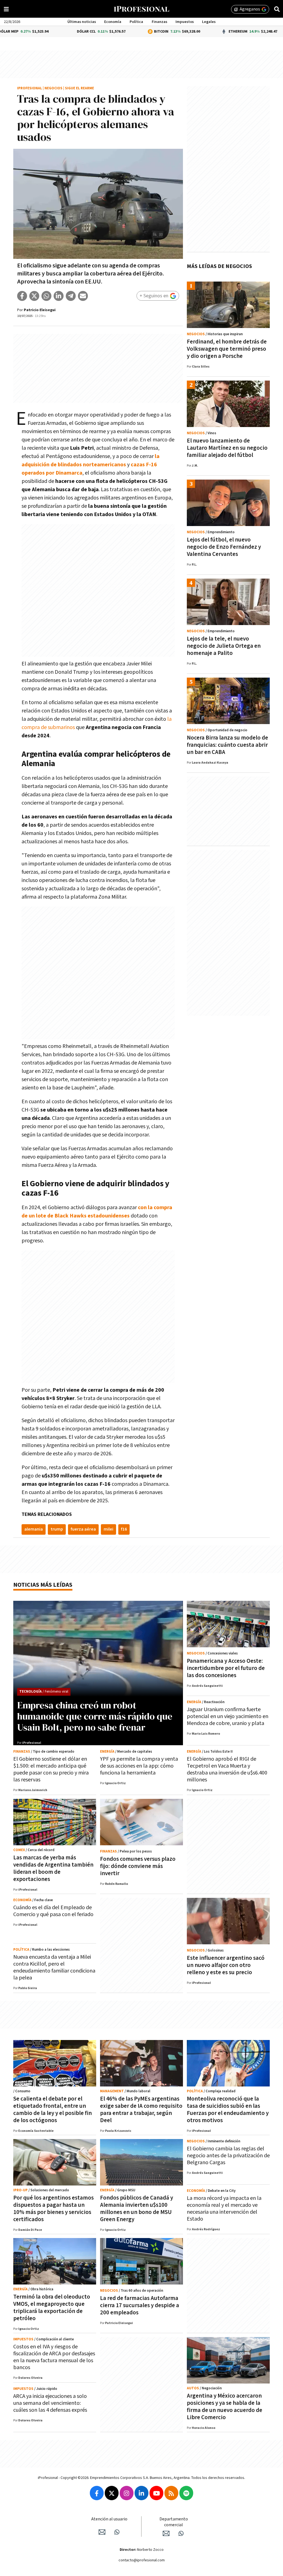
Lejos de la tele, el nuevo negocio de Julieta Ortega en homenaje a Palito (224, 646)
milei (108, 1529)
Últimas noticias (82, 22)
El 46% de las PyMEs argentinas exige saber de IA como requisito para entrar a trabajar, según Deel (141, 2110)
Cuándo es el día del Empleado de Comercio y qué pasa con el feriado (53, 1911)
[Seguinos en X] (112, 2493)
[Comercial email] (166, 2533)
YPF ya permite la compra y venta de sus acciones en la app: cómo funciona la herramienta (139, 1766)
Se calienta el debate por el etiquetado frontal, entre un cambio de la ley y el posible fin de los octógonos (53, 2110)
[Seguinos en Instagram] (127, 2493)
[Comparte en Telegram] (71, 296)
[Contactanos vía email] (102, 2532)
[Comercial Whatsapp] (181, 2533)
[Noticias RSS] (171, 2493)
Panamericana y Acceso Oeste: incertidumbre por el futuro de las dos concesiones (226, 1668)
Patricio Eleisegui (40, 310)
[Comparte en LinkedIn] (59, 296)
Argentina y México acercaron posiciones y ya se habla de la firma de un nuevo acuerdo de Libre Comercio (225, 2407)
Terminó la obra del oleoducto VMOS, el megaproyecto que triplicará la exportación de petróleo (52, 2308)
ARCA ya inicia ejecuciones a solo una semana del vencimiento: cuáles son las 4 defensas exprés (50, 2403)
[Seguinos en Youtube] (156, 2493)
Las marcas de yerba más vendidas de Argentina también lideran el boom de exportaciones (53, 1868)
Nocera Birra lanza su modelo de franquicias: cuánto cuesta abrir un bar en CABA (227, 745)
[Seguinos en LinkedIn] (141, 2493)
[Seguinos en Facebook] (97, 2493)
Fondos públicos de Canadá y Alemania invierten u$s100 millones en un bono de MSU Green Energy (137, 2209)
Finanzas (159, 22)
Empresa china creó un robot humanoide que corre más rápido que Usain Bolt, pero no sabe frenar (95, 1716)
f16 (124, 1529)
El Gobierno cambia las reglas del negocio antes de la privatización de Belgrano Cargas (228, 2156)
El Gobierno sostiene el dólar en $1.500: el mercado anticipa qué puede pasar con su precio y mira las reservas (51, 1769)
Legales (209, 22)
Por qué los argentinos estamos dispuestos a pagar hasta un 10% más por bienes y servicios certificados (53, 2209)
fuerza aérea (83, 1529)
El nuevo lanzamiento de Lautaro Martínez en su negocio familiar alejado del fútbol (227, 448)
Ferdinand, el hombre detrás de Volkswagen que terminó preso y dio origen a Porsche (227, 349)
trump (57, 1529)
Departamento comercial (174, 2522)
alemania (34, 1529)
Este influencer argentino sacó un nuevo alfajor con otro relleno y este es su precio (226, 1965)
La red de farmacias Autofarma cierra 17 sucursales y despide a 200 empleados (140, 2305)
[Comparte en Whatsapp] (46, 296)
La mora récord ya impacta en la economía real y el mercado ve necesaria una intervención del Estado (224, 2209)
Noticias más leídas (43, 1585)
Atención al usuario (109, 2519)
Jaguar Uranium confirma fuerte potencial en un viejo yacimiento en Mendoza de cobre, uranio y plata (228, 1716)
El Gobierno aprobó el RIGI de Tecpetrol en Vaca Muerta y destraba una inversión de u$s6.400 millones (227, 1769)
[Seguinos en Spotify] (186, 2493)
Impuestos (185, 22)
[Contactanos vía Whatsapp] (117, 2532)
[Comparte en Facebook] (22, 296)
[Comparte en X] (34, 296)
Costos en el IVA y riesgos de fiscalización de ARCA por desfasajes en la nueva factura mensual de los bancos (54, 2357)
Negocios (53, 88)
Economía (113, 22)
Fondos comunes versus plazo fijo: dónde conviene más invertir (138, 1866)
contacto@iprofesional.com (142, 2560)
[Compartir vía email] (83, 296)
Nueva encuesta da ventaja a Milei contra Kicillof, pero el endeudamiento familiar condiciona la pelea (54, 1967)
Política (136, 22)
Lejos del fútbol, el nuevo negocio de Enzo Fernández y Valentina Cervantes (224, 547)
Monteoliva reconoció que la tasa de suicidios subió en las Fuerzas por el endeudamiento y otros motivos (228, 2110)
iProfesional (30, 88)
